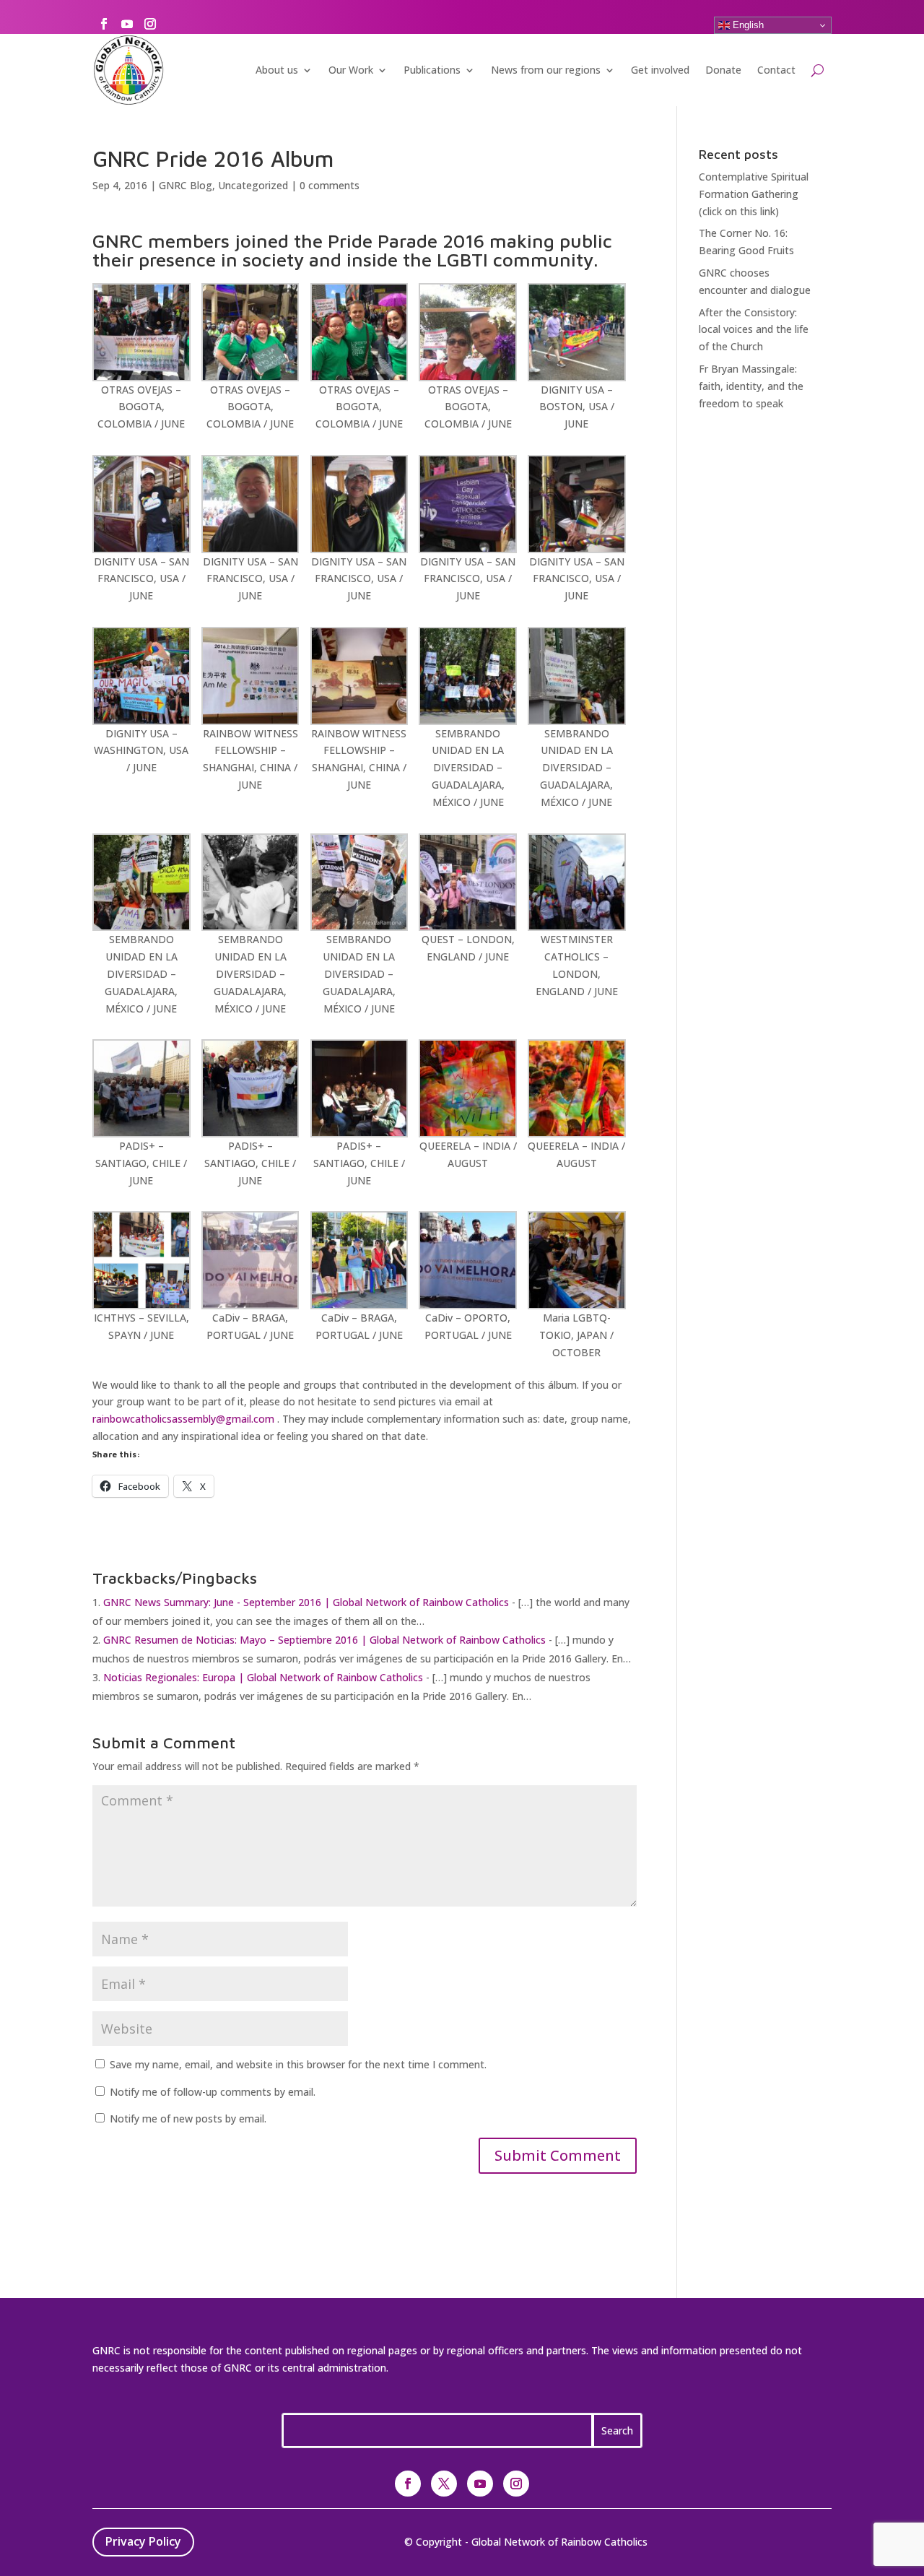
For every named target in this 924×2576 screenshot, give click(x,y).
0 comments (330, 185)
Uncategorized (253, 185)
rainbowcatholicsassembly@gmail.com (183, 1419)
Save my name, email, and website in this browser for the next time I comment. (298, 2064)
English (747, 25)
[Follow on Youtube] (127, 24)
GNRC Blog (186, 185)
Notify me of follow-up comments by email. (213, 2092)
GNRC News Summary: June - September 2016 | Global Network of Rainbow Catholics (306, 1602)
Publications (432, 70)
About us (277, 70)
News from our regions (546, 70)
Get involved (660, 70)
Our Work (351, 70)
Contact (776, 70)
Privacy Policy (143, 2541)
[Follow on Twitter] (444, 2484)
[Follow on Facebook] (104, 24)
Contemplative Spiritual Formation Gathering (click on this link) (754, 194)
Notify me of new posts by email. (188, 2119)
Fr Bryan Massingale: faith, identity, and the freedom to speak (751, 386)
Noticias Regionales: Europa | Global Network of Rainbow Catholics (263, 1677)
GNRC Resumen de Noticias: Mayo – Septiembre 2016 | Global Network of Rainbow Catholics (324, 1640)
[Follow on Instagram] (150, 24)
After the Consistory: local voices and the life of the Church (754, 330)
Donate (723, 70)
